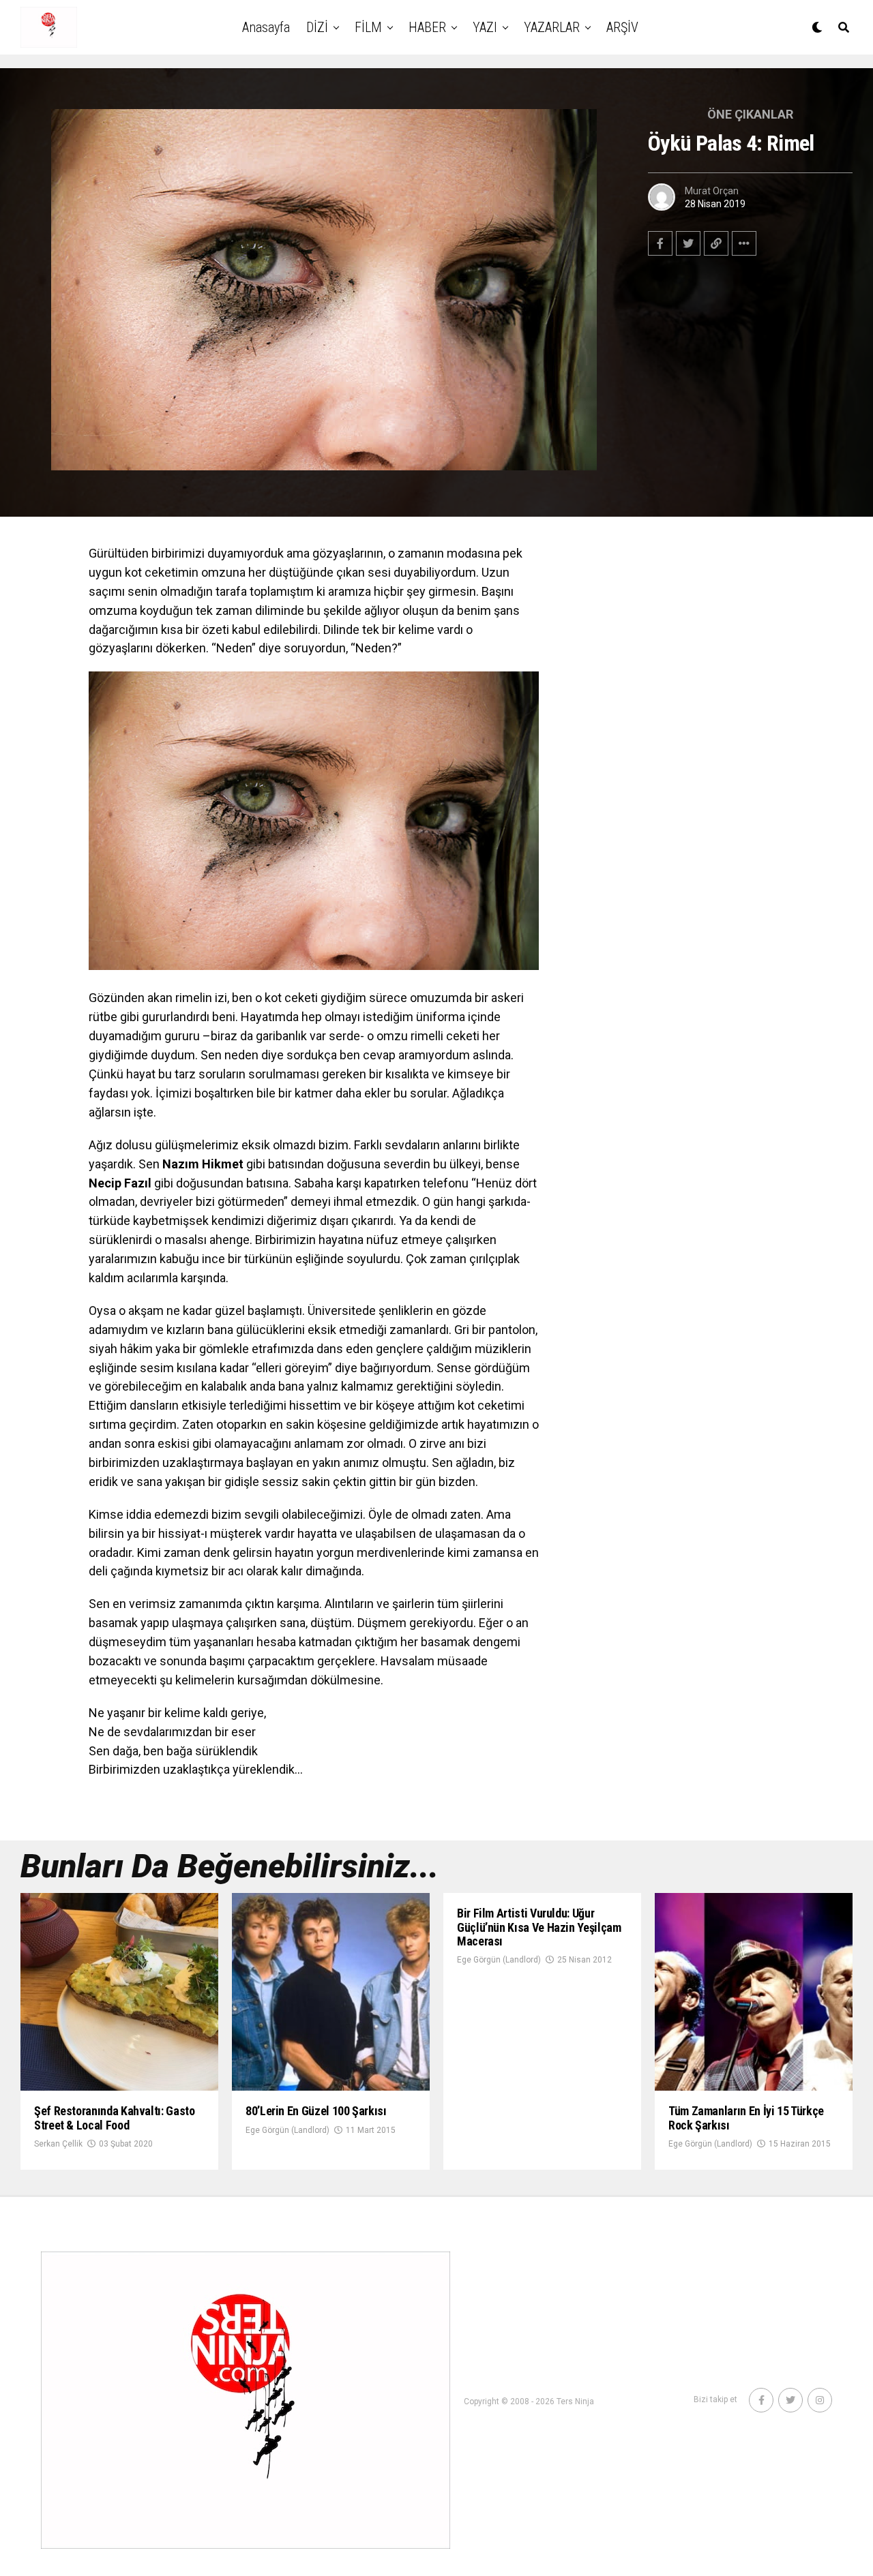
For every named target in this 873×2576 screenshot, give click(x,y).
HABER (427, 27)
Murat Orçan (712, 191)
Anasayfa (266, 27)
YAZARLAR (552, 27)
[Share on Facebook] (660, 243)
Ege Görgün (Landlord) (287, 2130)
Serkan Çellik (58, 2144)
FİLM (368, 27)
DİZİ (317, 27)
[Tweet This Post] (688, 243)
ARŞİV (622, 27)
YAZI (485, 27)
